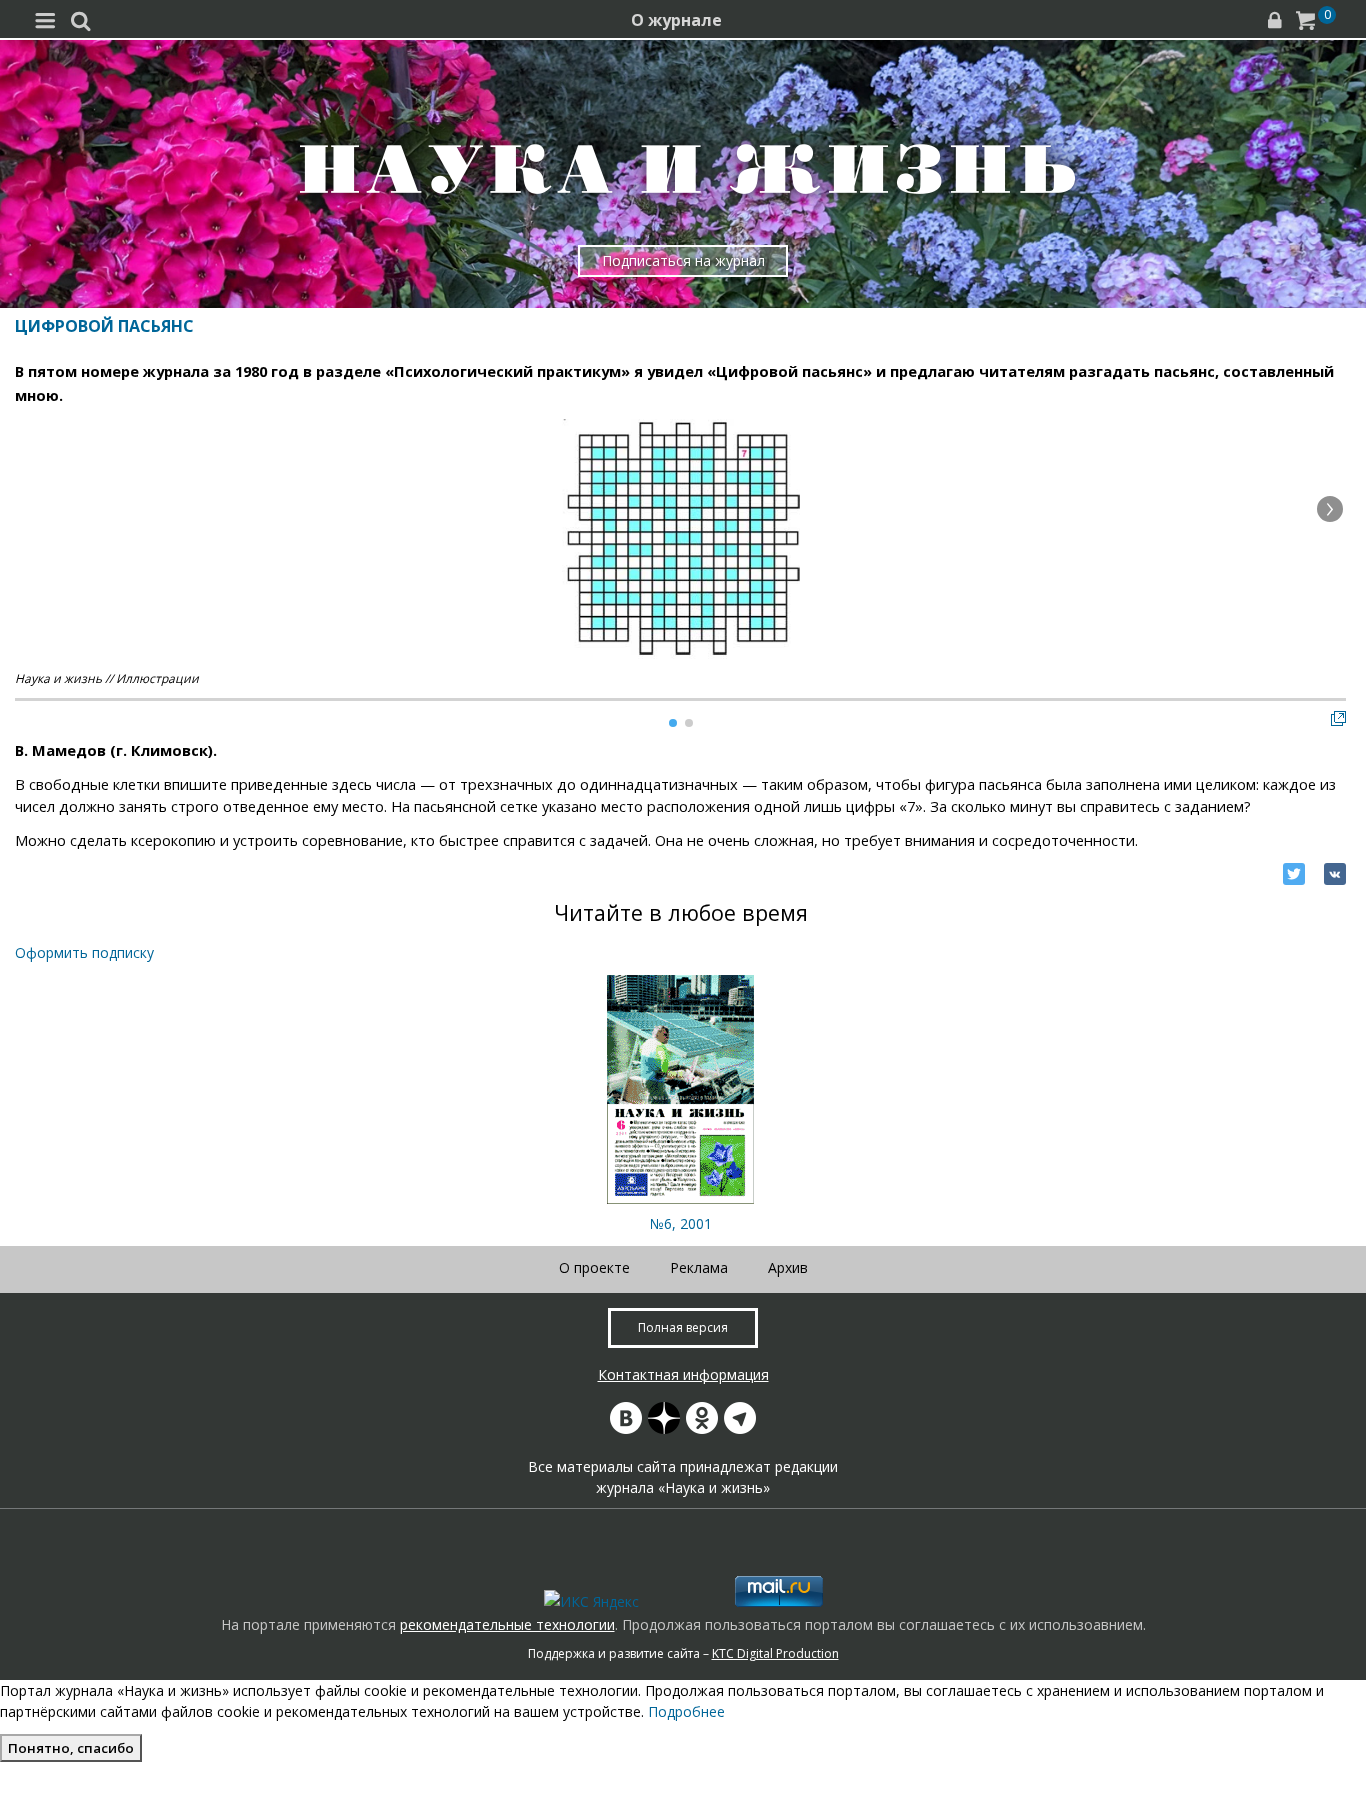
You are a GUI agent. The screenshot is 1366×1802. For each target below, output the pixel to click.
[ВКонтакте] (1335, 874)
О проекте (594, 1267)
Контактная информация (683, 1374)
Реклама (699, 1267)
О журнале (676, 20)
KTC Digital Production (775, 1653)
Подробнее (686, 1711)
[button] (1330, 509)
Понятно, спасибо (71, 1748)
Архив (788, 1267)
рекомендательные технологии (507, 1624)
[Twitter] (1294, 874)
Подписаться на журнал (683, 260)
